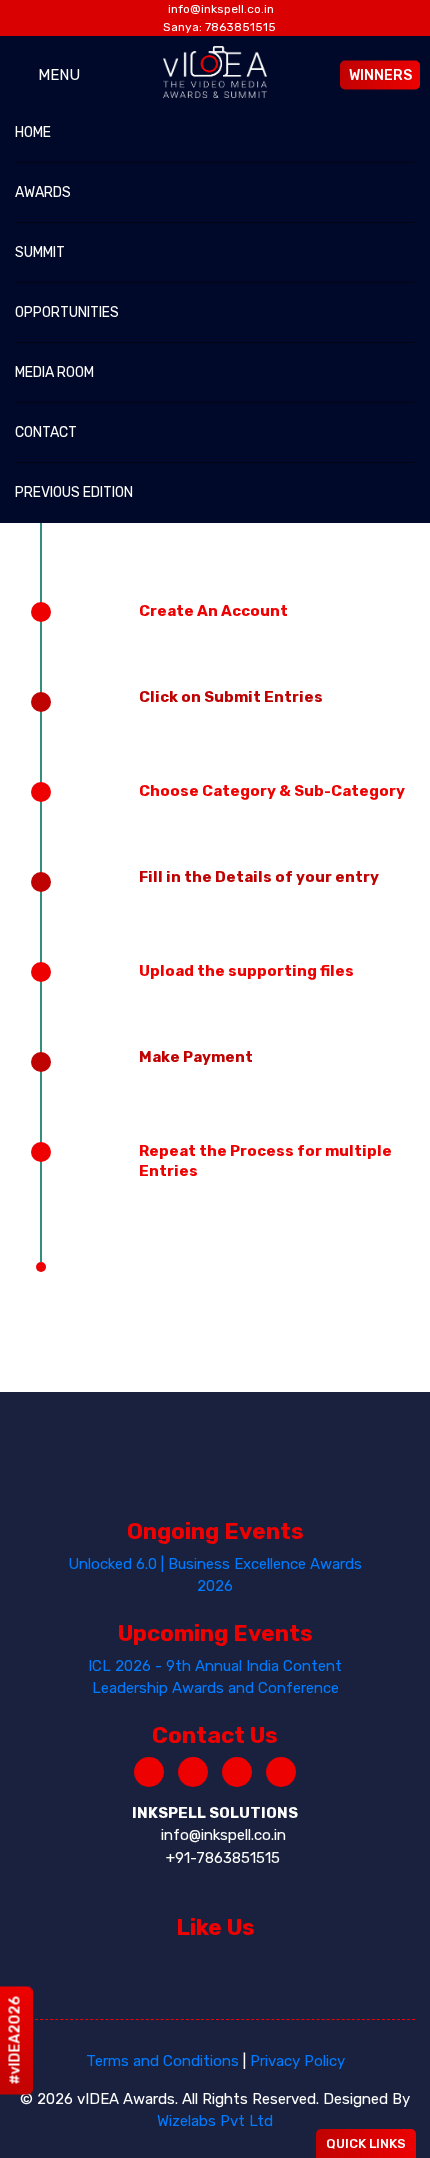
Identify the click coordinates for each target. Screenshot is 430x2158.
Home (33, 132)
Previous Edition (74, 492)
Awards (43, 192)
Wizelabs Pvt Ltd (215, 2121)
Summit (40, 252)
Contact (46, 432)
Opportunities (67, 312)
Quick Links (366, 2143)
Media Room (54, 372)
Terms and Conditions (162, 2061)
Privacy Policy (297, 2061)
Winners (380, 74)
